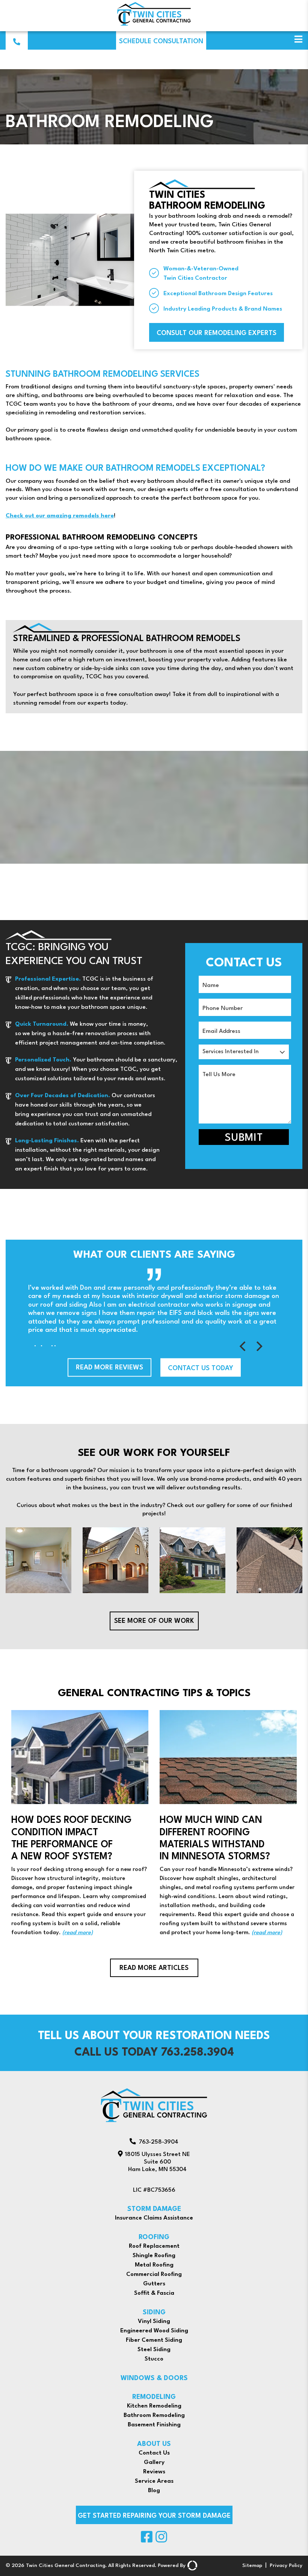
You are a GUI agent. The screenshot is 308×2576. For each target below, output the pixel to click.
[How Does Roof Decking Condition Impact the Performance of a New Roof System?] (80, 1824)
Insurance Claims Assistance (154, 2218)
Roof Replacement (154, 2246)
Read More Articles (154, 1968)
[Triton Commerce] (191, 2566)
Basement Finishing (154, 2425)
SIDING (154, 2313)
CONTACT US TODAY (201, 1368)
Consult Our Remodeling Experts (217, 333)
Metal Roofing (154, 2265)
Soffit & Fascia (154, 2293)
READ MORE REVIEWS (109, 1368)
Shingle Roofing (154, 2256)
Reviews (154, 2472)
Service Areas (154, 2481)
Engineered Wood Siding (154, 2331)
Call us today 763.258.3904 (154, 2053)
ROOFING (154, 2237)
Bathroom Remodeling (154, 2415)
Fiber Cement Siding (154, 2340)
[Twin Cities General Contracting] (154, 25)
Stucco (154, 2359)
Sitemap (252, 2566)
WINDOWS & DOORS (154, 2378)
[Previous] (244, 1346)
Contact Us (154, 2453)
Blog (154, 2491)
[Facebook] (147, 2542)
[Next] (259, 1346)
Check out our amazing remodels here (60, 516)
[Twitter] (161, 2542)
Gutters (154, 2284)
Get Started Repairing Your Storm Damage (154, 2516)
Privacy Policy (286, 2566)
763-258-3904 (159, 2142)
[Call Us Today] (17, 41)
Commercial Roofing (154, 2274)
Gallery (154, 2462)
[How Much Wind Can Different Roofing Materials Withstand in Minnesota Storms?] (228, 1824)
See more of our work (154, 1621)
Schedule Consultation (161, 42)
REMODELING (154, 2397)
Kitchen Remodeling (154, 2406)
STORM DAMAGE (154, 2209)
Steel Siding (154, 2350)
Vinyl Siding (154, 2321)
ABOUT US (154, 2444)
